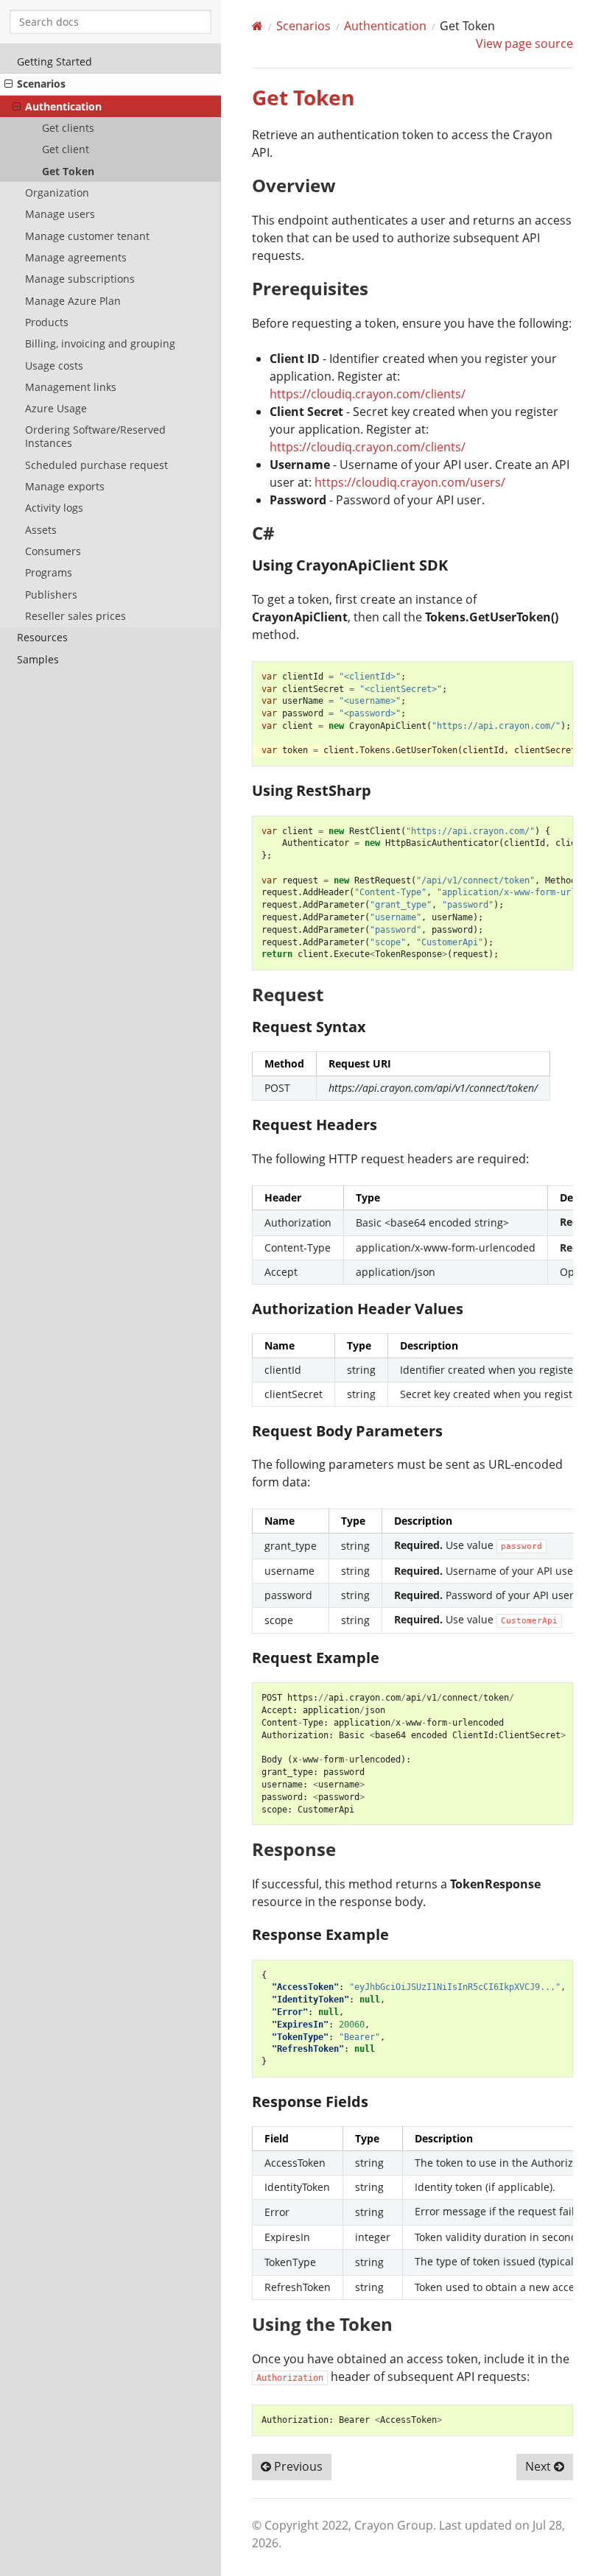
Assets (41, 530)
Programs (49, 572)
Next (540, 2466)
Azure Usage (56, 408)
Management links (71, 387)
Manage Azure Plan (73, 301)
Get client (66, 149)
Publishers (51, 594)
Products (47, 322)
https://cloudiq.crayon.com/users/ (410, 482)
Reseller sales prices (75, 616)
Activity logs (54, 508)
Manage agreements (76, 257)
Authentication (63, 106)
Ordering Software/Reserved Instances (95, 436)
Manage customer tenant (87, 236)
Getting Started (55, 61)
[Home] (257, 26)
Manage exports (65, 486)
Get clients (68, 128)
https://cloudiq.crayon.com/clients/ (368, 394)
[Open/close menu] (8, 84)
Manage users (60, 214)
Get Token (68, 171)
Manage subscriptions (80, 279)
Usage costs (54, 366)
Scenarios (41, 84)
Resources (42, 637)
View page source (524, 43)
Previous (297, 2466)
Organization (57, 193)
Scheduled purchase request (96, 465)
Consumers (53, 551)
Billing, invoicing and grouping (100, 343)
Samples (38, 659)
